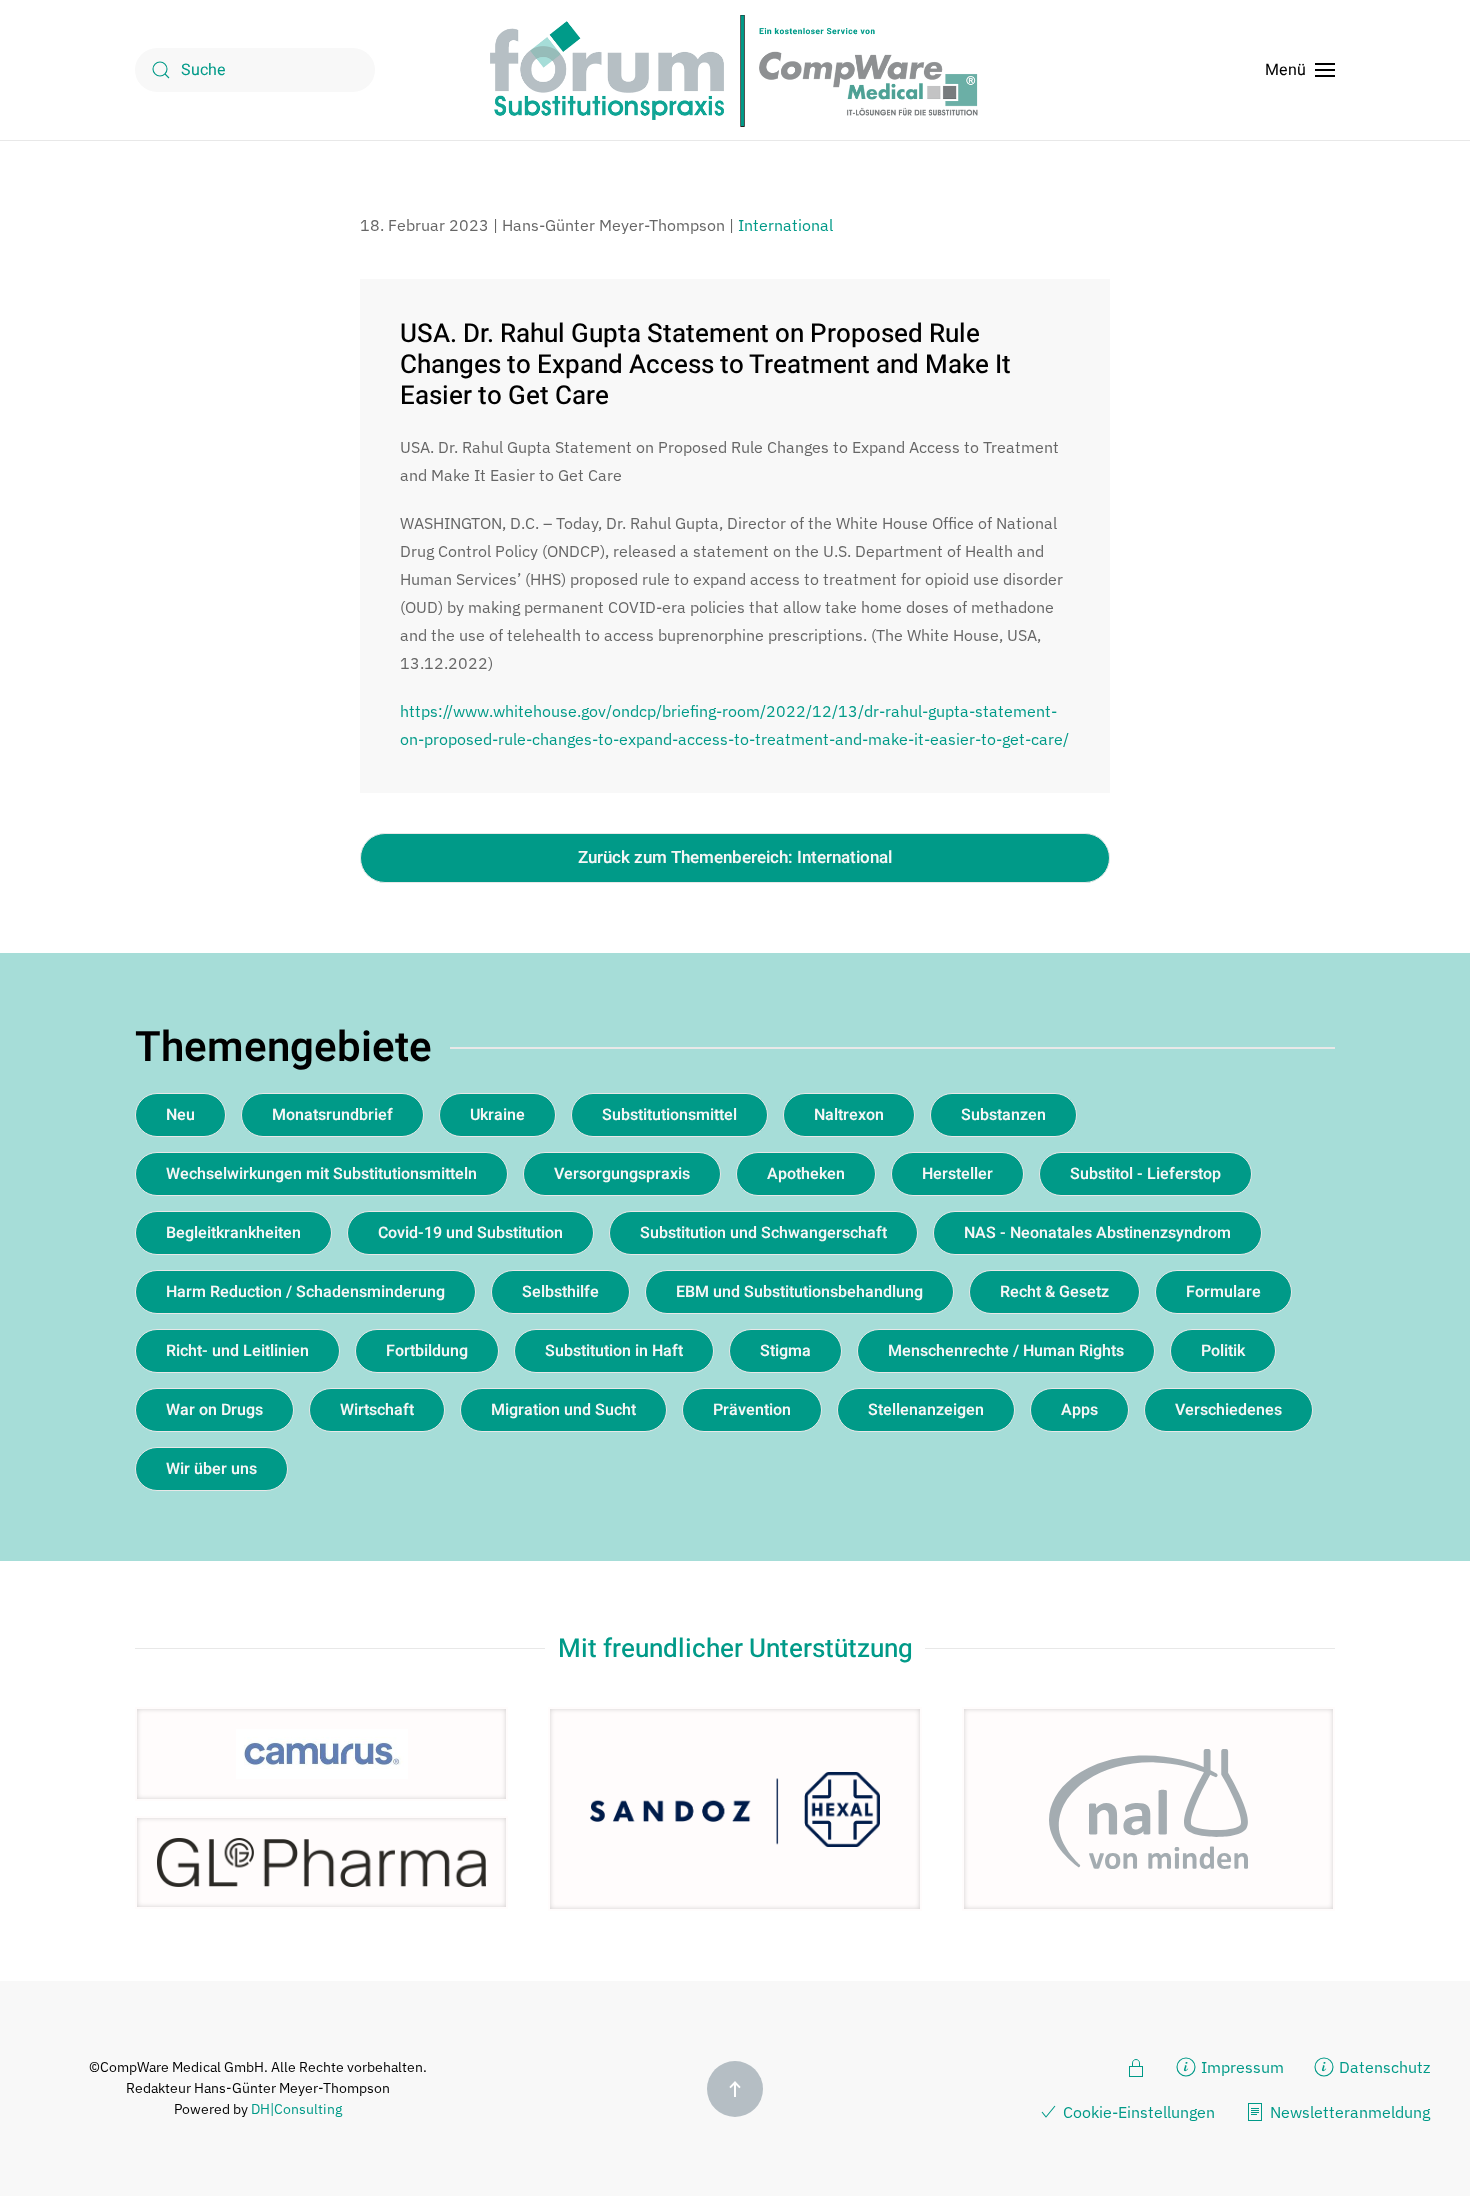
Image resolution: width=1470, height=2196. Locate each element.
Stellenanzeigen (926, 1410)
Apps (1079, 1410)
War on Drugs (214, 1410)
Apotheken (806, 1174)
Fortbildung (427, 1351)
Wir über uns (211, 1469)
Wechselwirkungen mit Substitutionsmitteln (321, 1174)
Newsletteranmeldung (1350, 2112)
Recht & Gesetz (1054, 1292)
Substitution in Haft (614, 1351)
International (785, 225)
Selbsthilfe (560, 1292)
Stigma (785, 1351)
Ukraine (497, 1115)
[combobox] (255, 70)
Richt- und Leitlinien (237, 1351)
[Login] (1136, 2066)
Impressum (1242, 2067)
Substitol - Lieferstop (1145, 1174)
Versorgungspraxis (622, 1174)
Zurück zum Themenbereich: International (735, 857)
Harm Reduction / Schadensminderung (305, 1292)
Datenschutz (1384, 2067)
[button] (1300, 70)
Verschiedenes (1228, 1410)
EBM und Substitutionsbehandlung (799, 1292)
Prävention (752, 1410)
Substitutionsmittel (669, 1115)
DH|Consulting (296, 2109)
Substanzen (1003, 1115)
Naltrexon (849, 1115)
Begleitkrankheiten (233, 1233)
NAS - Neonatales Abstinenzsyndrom (1097, 1233)
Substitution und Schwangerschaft (763, 1233)
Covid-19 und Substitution (470, 1233)
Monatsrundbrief (332, 1115)
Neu (180, 1115)
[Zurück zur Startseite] (735, 70)
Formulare (1223, 1292)
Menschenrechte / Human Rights (1006, 1351)
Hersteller (957, 1174)
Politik (1223, 1351)
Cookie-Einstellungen (1139, 2112)
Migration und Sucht (563, 1410)
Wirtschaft (377, 1410)
